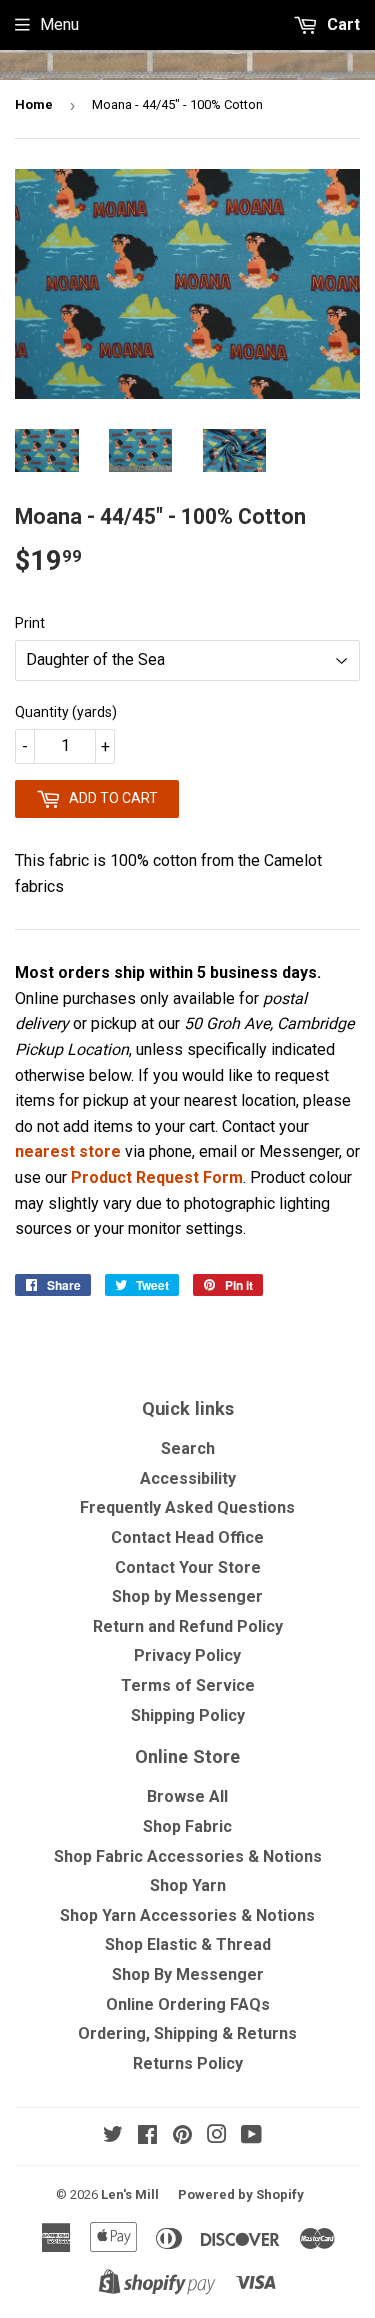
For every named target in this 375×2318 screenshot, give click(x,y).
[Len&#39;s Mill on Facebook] (147, 2136)
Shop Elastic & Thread (188, 1944)
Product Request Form (157, 1177)
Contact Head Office (187, 1537)
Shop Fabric (187, 1826)
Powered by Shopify (241, 2194)
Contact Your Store (188, 1567)
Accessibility (188, 1478)
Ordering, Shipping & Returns (187, 2033)
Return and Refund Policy (188, 1626)
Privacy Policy (187, 1655)
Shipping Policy (188, 1715)
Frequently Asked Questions (187, 1507)
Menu (59, 24)
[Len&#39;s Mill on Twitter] (113, 2136)
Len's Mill (130, 2194)
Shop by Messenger (187, 1596)
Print (30, 623)
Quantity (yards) (66, 712)
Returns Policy (188, 2063)
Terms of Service (188, 1685)
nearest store (68, 1151)
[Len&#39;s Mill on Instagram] (217, 2136)
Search (188, 1448)
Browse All (187, 1796)
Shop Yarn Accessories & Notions (187, 1915)
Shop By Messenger (188, 1974)
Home (34, 104)
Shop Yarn (188, 1885)
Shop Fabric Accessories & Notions (188, 1856)
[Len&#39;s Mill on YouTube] (251, 2136)
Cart (341, 24)
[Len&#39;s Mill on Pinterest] (182, 2136)
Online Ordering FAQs (188, 2004)
